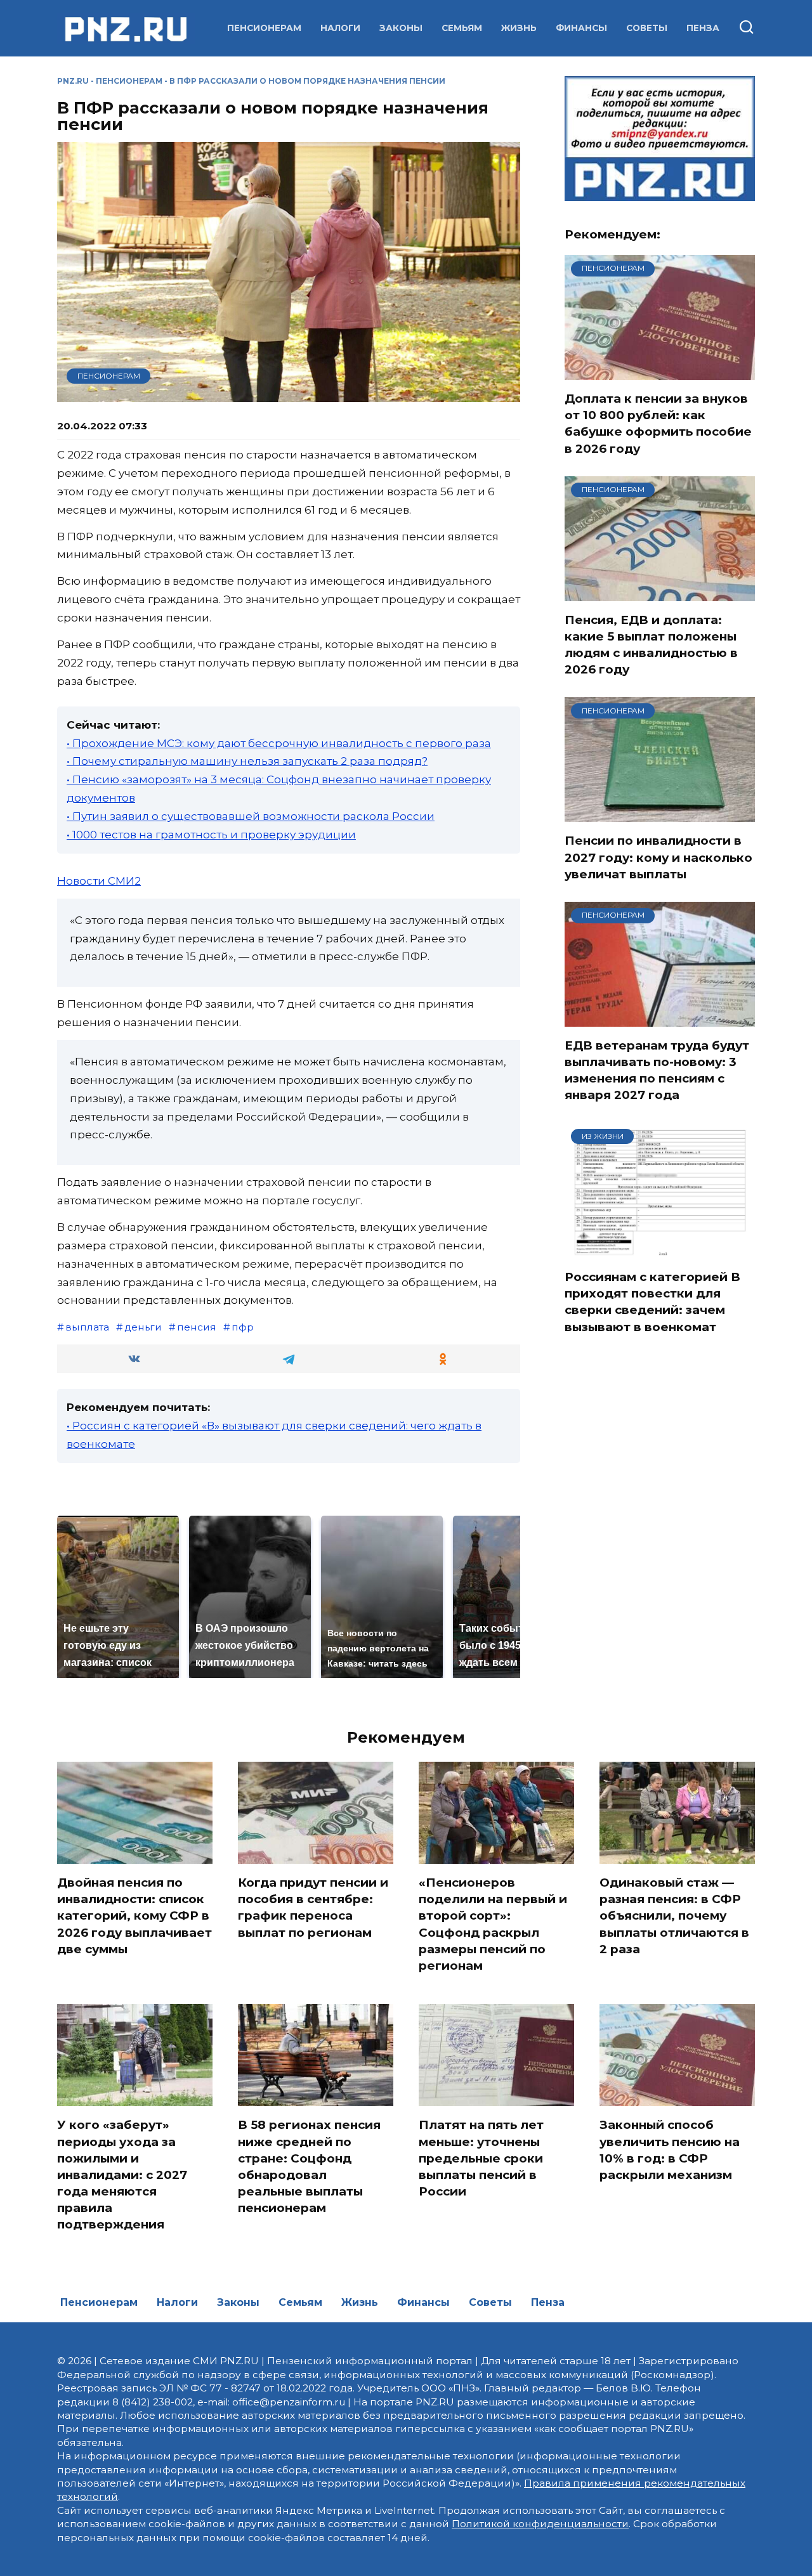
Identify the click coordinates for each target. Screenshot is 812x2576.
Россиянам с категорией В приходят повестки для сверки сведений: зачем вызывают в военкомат (652, 1302)
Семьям (462, 28)
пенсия (197, 1327)
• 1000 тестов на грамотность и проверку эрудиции (211, 835)
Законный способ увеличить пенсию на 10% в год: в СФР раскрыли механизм (670, 2150)
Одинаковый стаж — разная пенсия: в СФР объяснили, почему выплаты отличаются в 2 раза (674, 1916)
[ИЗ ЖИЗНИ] (660, 1250)
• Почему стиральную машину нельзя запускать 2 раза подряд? (247, 761)
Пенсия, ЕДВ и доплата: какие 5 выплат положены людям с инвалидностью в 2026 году (651, 645)
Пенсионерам (264, 28)
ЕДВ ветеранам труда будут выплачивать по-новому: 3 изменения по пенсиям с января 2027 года (657, 1070)
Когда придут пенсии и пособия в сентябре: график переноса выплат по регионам (313, 1908)
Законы (401, 28)
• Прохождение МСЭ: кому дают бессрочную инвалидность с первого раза (279, 743)
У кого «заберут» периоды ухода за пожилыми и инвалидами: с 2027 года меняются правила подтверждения (122, 2175)
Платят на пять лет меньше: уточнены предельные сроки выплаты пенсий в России (481, 2158)
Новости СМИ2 (99, 881)
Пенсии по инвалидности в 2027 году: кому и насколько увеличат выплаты (658, 857)
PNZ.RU (73, 81)
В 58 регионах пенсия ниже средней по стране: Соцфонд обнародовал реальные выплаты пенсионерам (309, 2166)
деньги (143, 1327)
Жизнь (519, 28)
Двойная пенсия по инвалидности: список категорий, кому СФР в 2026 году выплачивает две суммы (134, 1916)
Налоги (340, 28)
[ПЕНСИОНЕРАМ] (660, 372)
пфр (243, 1327)
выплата (87, 1327)
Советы (647, 28)
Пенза (703, 28)
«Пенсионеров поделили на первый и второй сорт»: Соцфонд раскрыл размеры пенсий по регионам (493, 1924)
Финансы (581, 28)
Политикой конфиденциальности (540, 2524)
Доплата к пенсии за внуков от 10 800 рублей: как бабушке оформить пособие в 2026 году (658, 424)
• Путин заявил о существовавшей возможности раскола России (251, 816)
